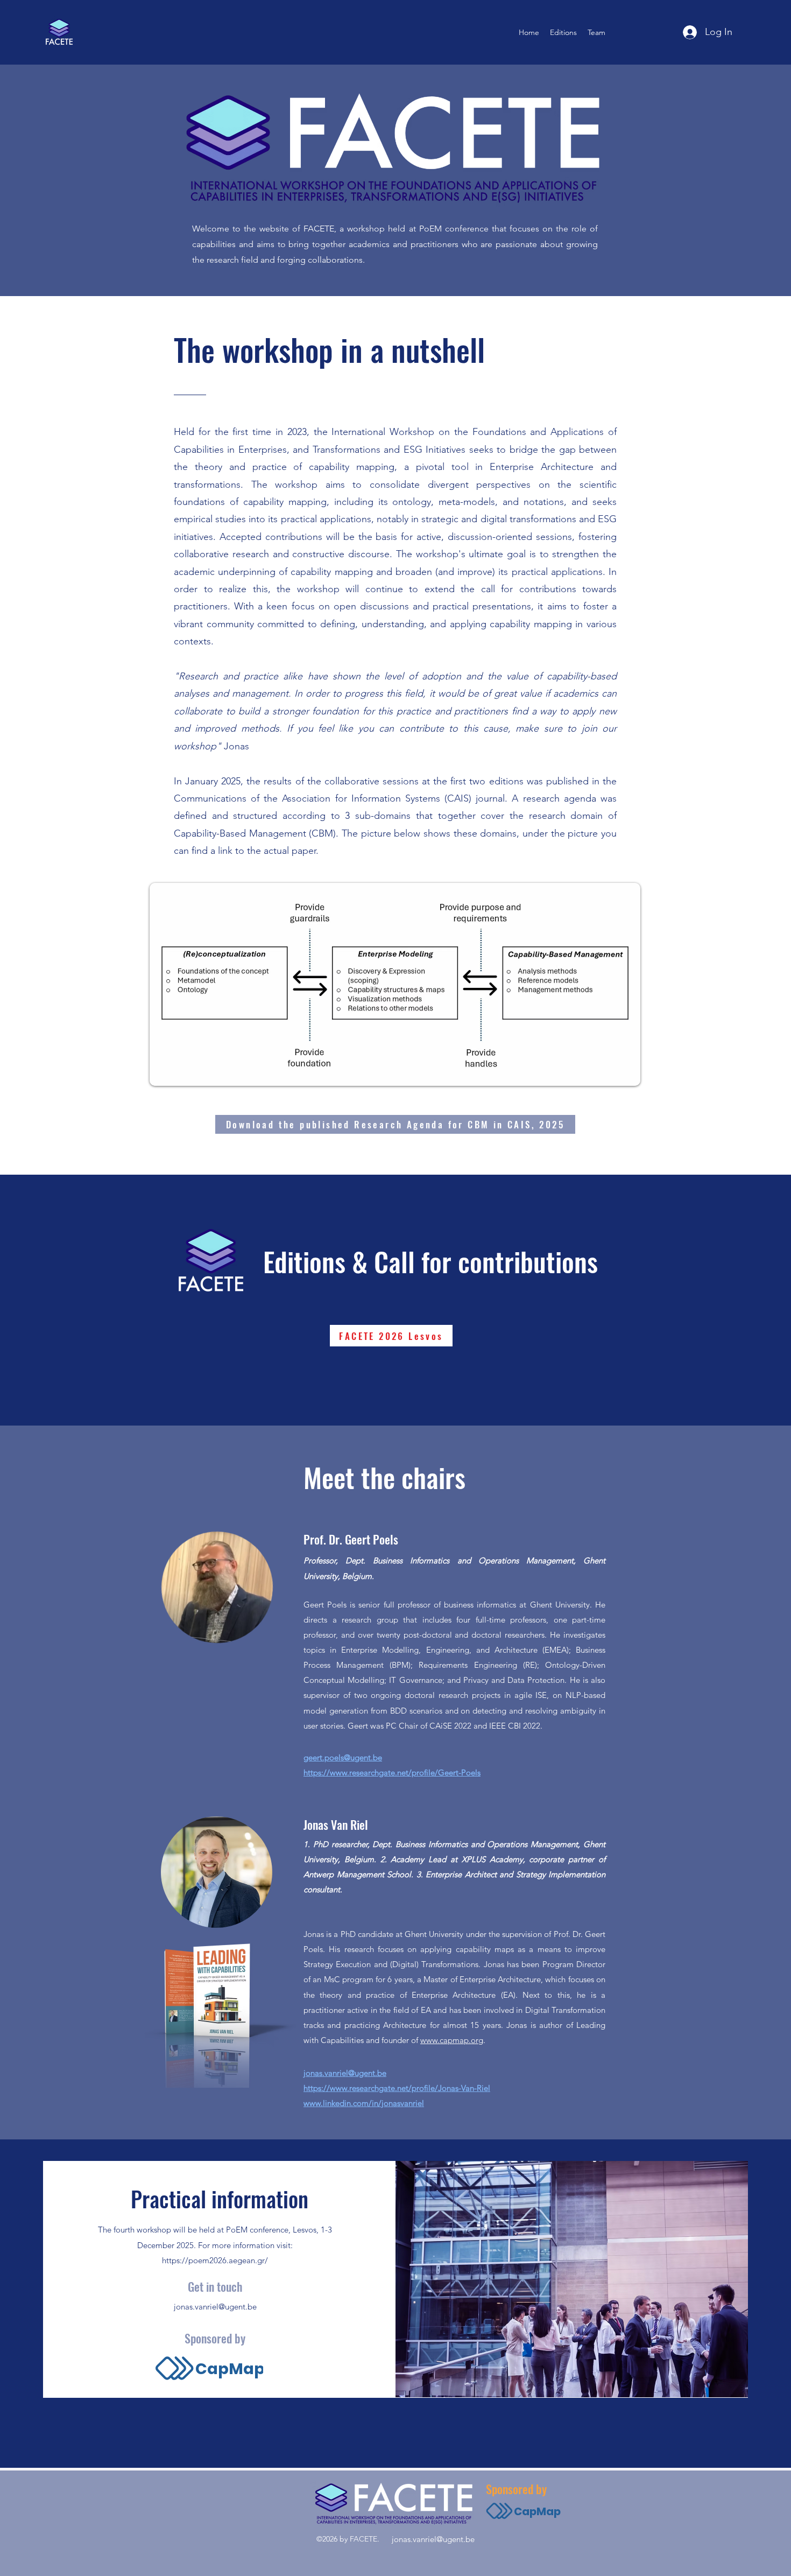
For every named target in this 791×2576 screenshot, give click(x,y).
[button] (563, 32)
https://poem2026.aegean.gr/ (215, 2260)
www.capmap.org (452, 2040)
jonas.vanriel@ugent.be (215, 2307)
